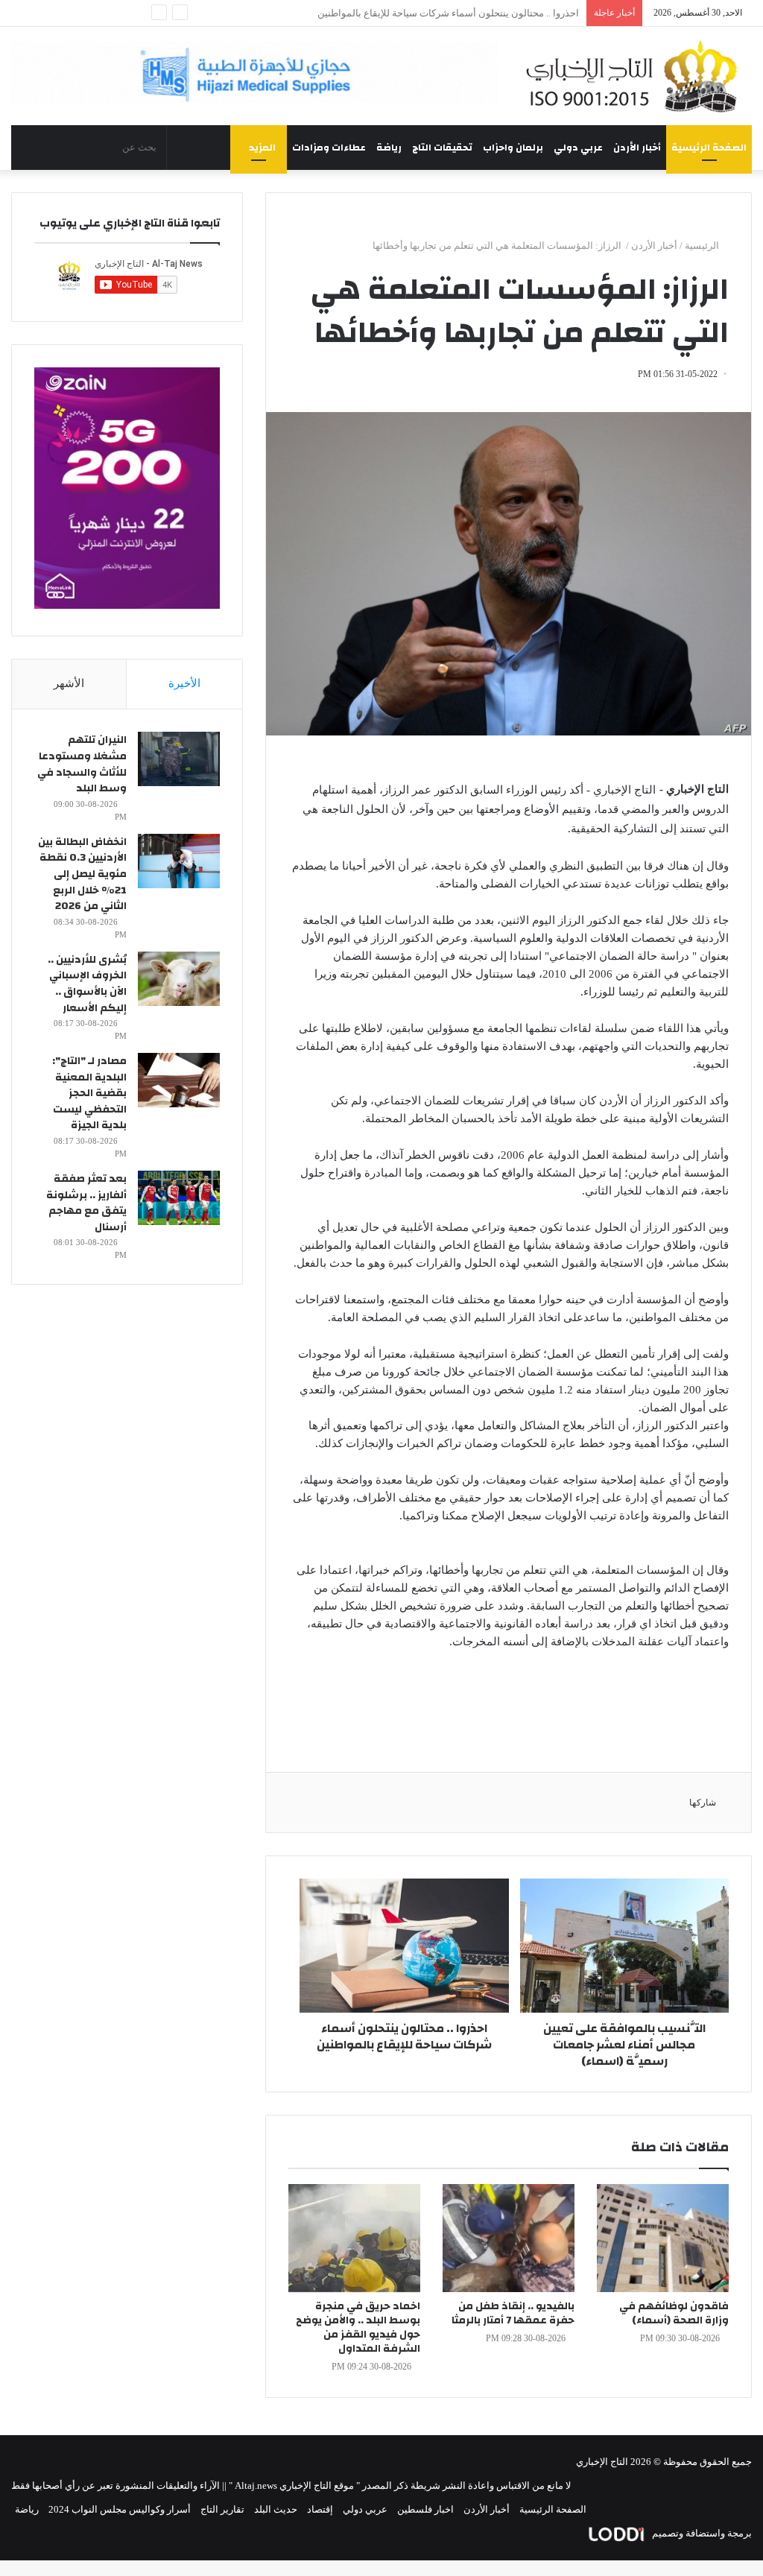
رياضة (389, 148)
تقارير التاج (222, 2509)
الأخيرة (184, 683)
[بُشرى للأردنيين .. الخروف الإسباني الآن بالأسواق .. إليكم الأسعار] (179, 979)
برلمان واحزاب (513, 148)
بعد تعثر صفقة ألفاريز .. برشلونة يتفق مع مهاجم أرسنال (86, 1203)
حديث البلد (276, 2509)
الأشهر (69, 683)
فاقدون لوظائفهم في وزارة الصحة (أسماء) (674, 2313)
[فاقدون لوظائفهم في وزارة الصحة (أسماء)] (663, 2238)
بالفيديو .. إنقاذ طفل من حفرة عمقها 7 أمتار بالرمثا (478, 13)
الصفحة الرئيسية (709, 148)
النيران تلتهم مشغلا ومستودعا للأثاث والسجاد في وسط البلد (82, 764)
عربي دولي (578, 148)
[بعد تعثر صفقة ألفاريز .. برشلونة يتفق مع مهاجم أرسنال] (179, 1198)
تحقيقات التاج (442, 148)
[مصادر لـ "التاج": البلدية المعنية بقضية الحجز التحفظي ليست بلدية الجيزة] (179, 1080)
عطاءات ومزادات (329, 148)
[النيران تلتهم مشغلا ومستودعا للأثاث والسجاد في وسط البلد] (179, 759)
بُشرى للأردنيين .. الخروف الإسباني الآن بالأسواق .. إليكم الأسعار (87, 984)
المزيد (262, 148)
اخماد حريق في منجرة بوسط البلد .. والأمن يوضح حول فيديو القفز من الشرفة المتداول (358, 2327)
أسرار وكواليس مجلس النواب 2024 (120, 2509)
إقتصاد (320, 2509)
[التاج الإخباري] (636, 76)
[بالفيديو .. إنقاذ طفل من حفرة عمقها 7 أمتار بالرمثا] (509, 2238)
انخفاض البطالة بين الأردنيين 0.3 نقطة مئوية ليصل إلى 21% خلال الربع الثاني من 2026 (82, 874)
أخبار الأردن (637, 148)
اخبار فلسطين (425, 2509)
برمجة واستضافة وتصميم (701, 2533)
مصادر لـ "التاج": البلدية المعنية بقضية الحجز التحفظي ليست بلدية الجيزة (89, 1093)
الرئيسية (703, 246)
